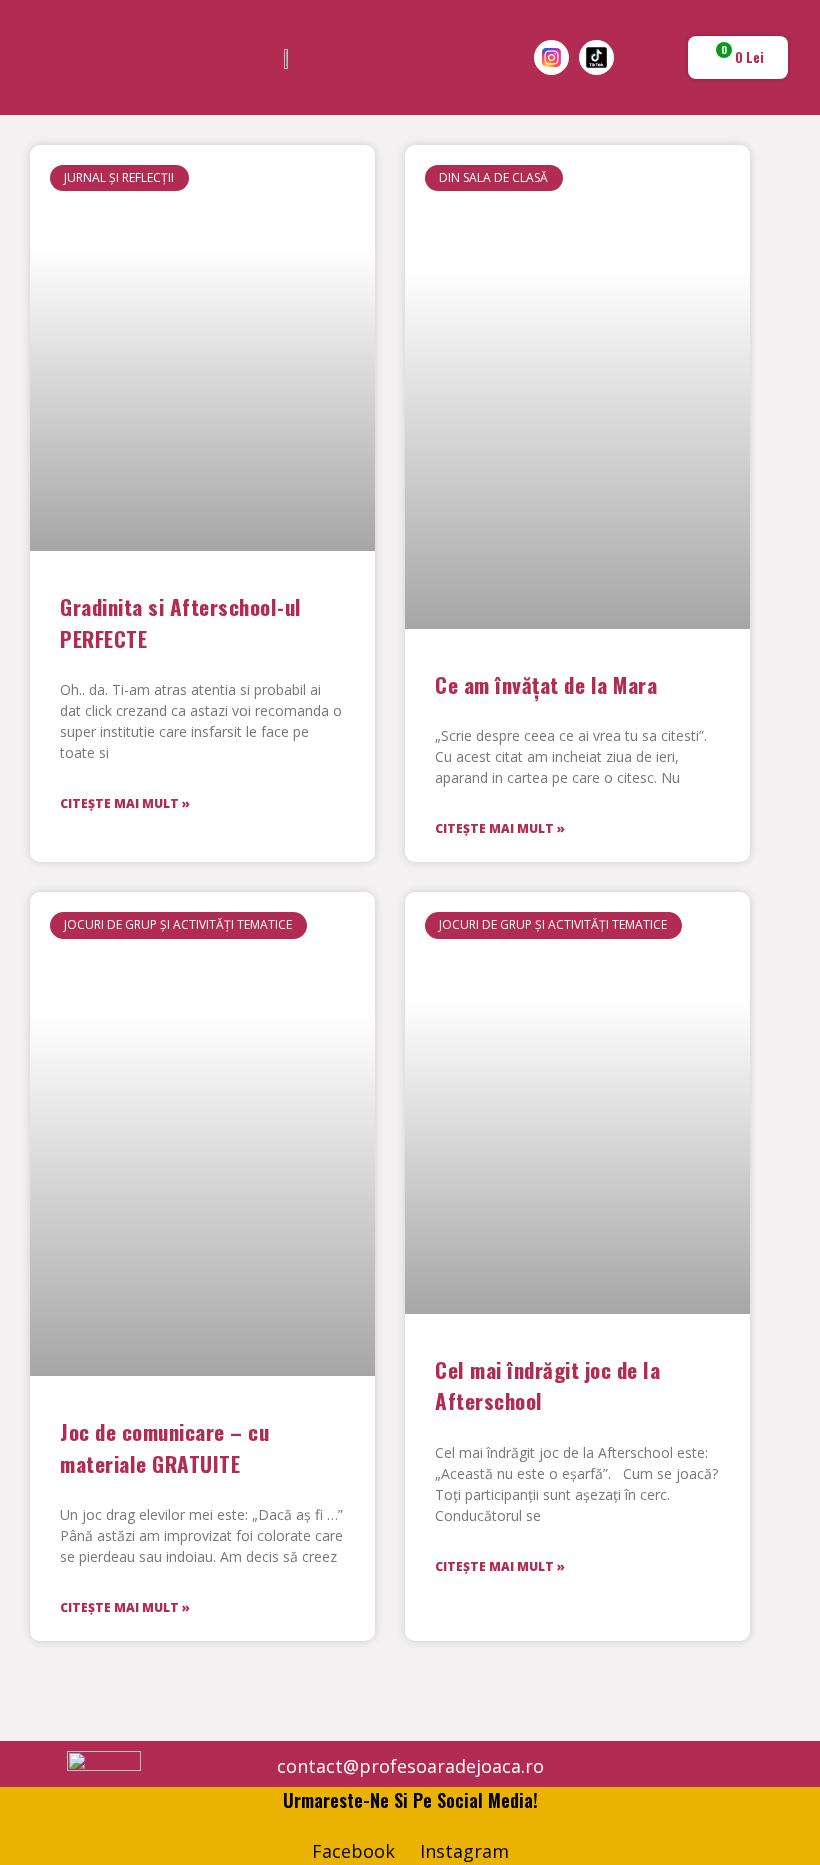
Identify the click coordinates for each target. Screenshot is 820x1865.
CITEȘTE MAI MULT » (125, 803)
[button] (31, 58)
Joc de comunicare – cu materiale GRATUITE (164, 1447)
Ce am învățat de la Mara (546, 684)
